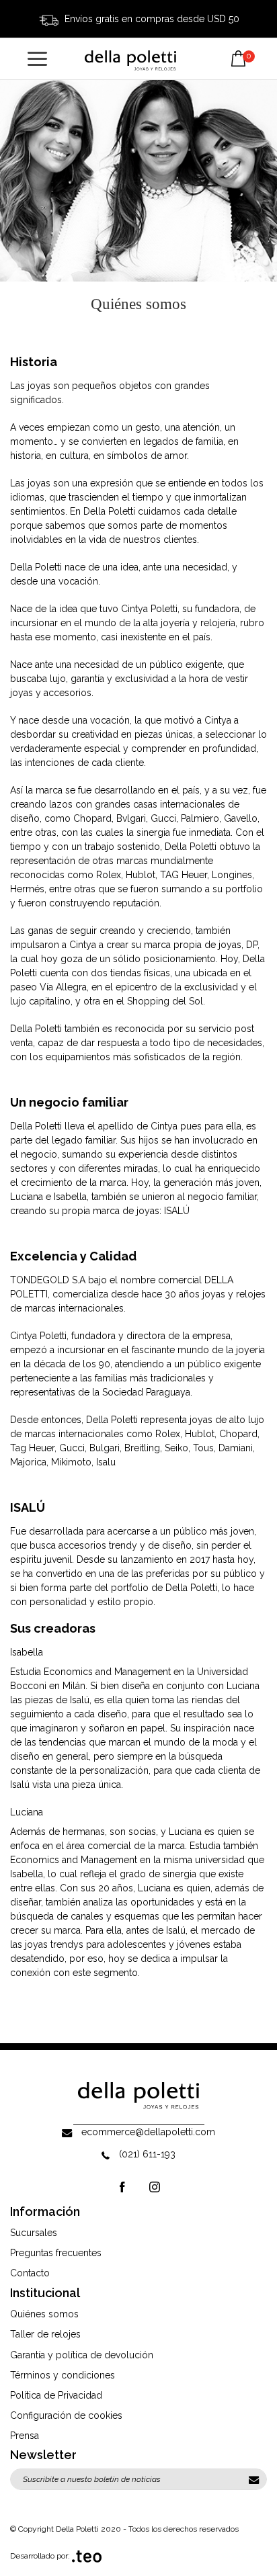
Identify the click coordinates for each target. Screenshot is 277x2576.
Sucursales (34, 2233)
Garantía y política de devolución (82, 2355)
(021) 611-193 (147, 2154)
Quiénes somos (44, 2314)
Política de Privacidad (56, 2395)
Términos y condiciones (63, 2375)
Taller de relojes (45, 2334)
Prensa (25, 2436)
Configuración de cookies (66, 2415)
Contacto (30, 2273)
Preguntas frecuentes (56, 2253)
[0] (238, 48)
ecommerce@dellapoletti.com (148, 2132)
